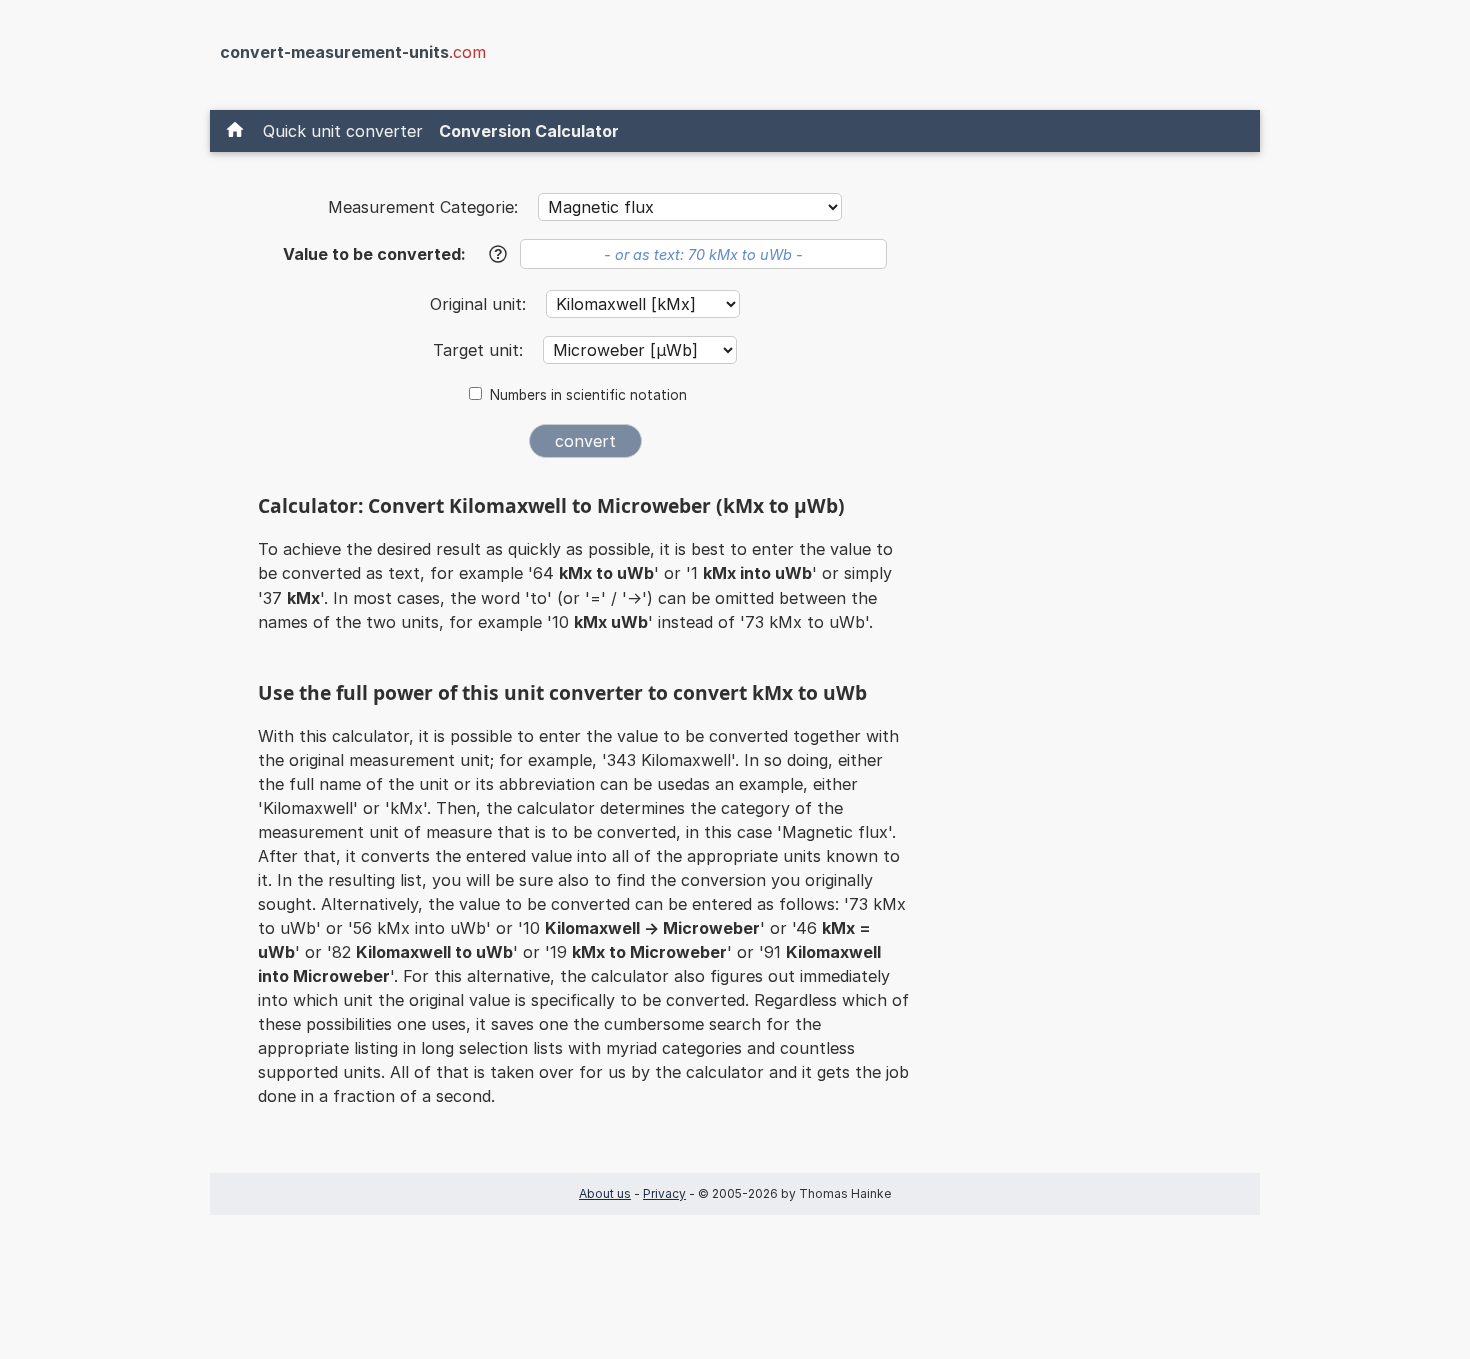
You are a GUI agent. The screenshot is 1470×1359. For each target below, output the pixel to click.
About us (605, 1193)
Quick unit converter (343, 131)
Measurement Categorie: (423, 207)
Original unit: (480, 304)
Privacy (664, 1193)
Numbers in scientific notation (588, 395)
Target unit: (480, 350)
